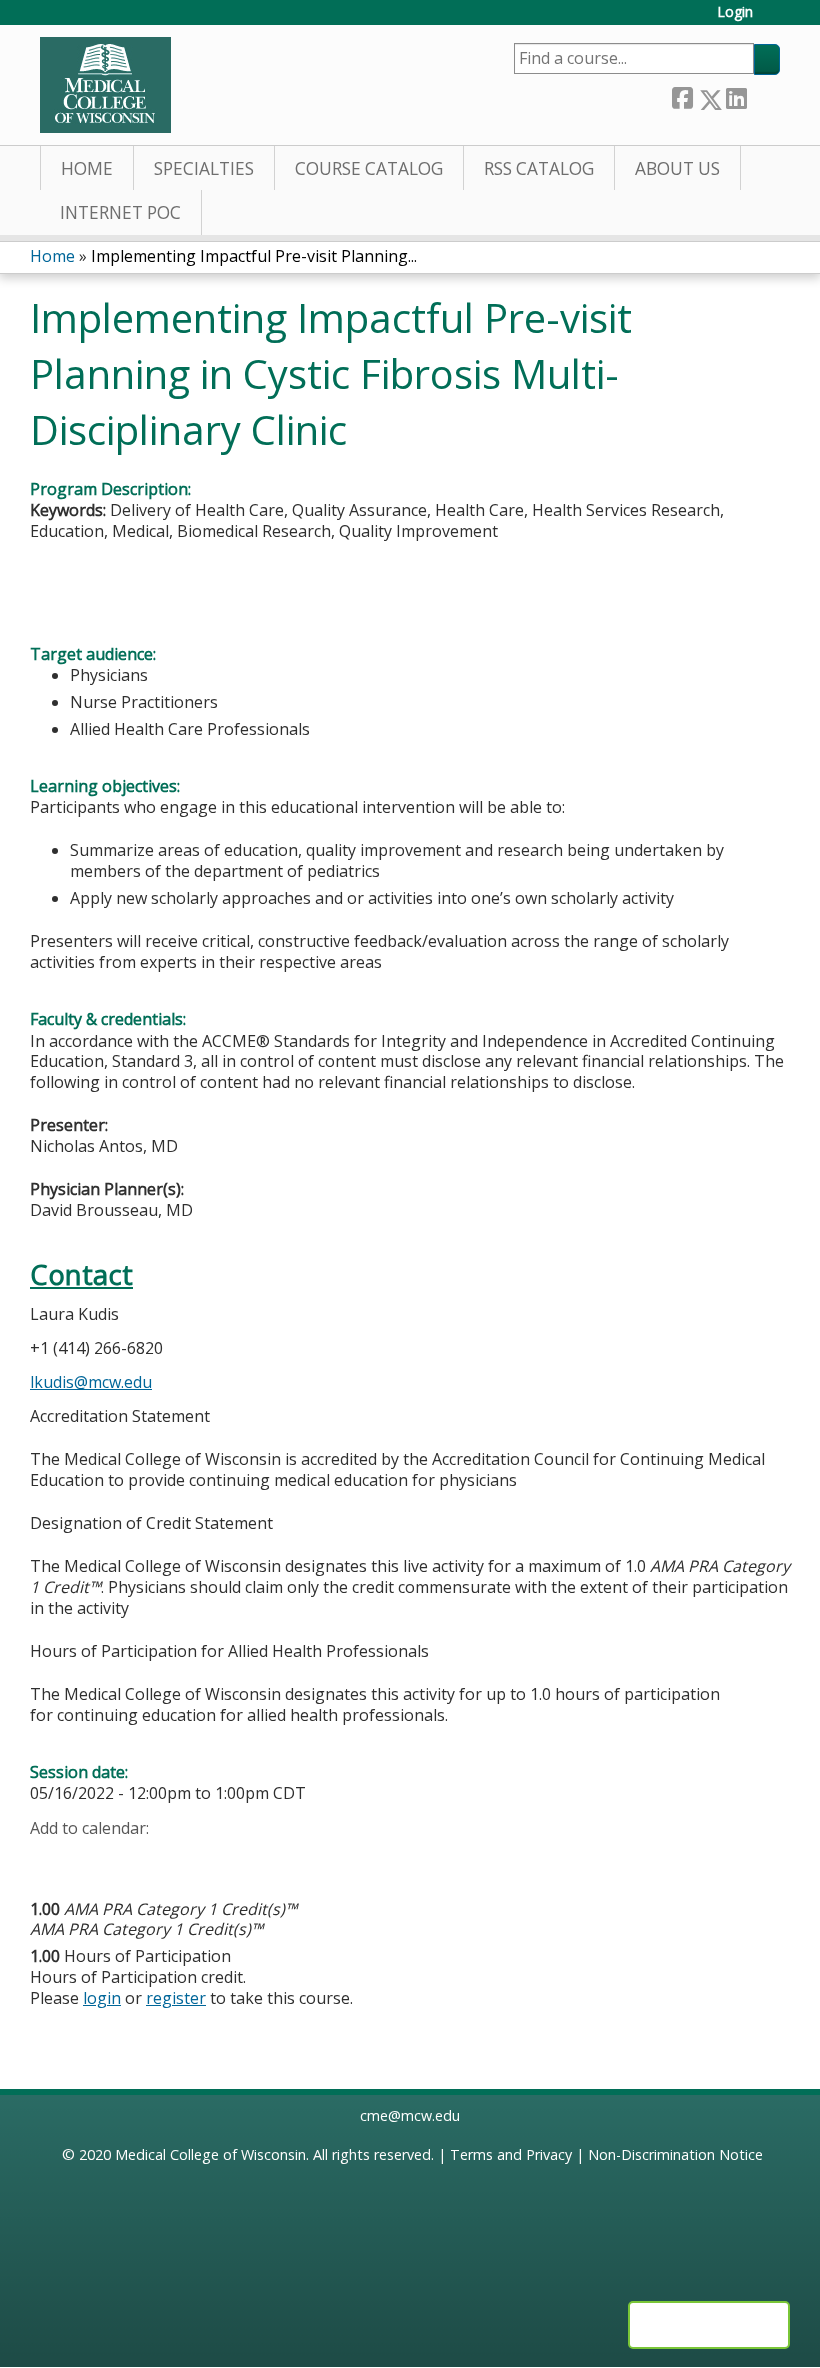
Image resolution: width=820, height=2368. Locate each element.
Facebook (682, 95)
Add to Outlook (188, 1860)
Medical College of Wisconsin (210, 2154)
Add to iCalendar (140, 1859)
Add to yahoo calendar (95, 1860)
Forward (763, 95)
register (176, 1998)
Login (735, 12)
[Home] (105, 85)
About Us (677, 168)
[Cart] (774, 19)
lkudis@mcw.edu (91, 1382)
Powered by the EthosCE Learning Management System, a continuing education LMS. (709, 2325)
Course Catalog (369, 168)
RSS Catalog (539, 168)
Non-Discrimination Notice (675, 2154)
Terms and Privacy (511, 2154)
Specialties (204, 168)
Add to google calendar (50, 1860)
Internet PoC (120, 212)
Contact (81, 1274)
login (102, 1998)
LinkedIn (736, 95)
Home (87, 168)
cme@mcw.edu (410, 2115)
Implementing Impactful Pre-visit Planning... (254, 256)
